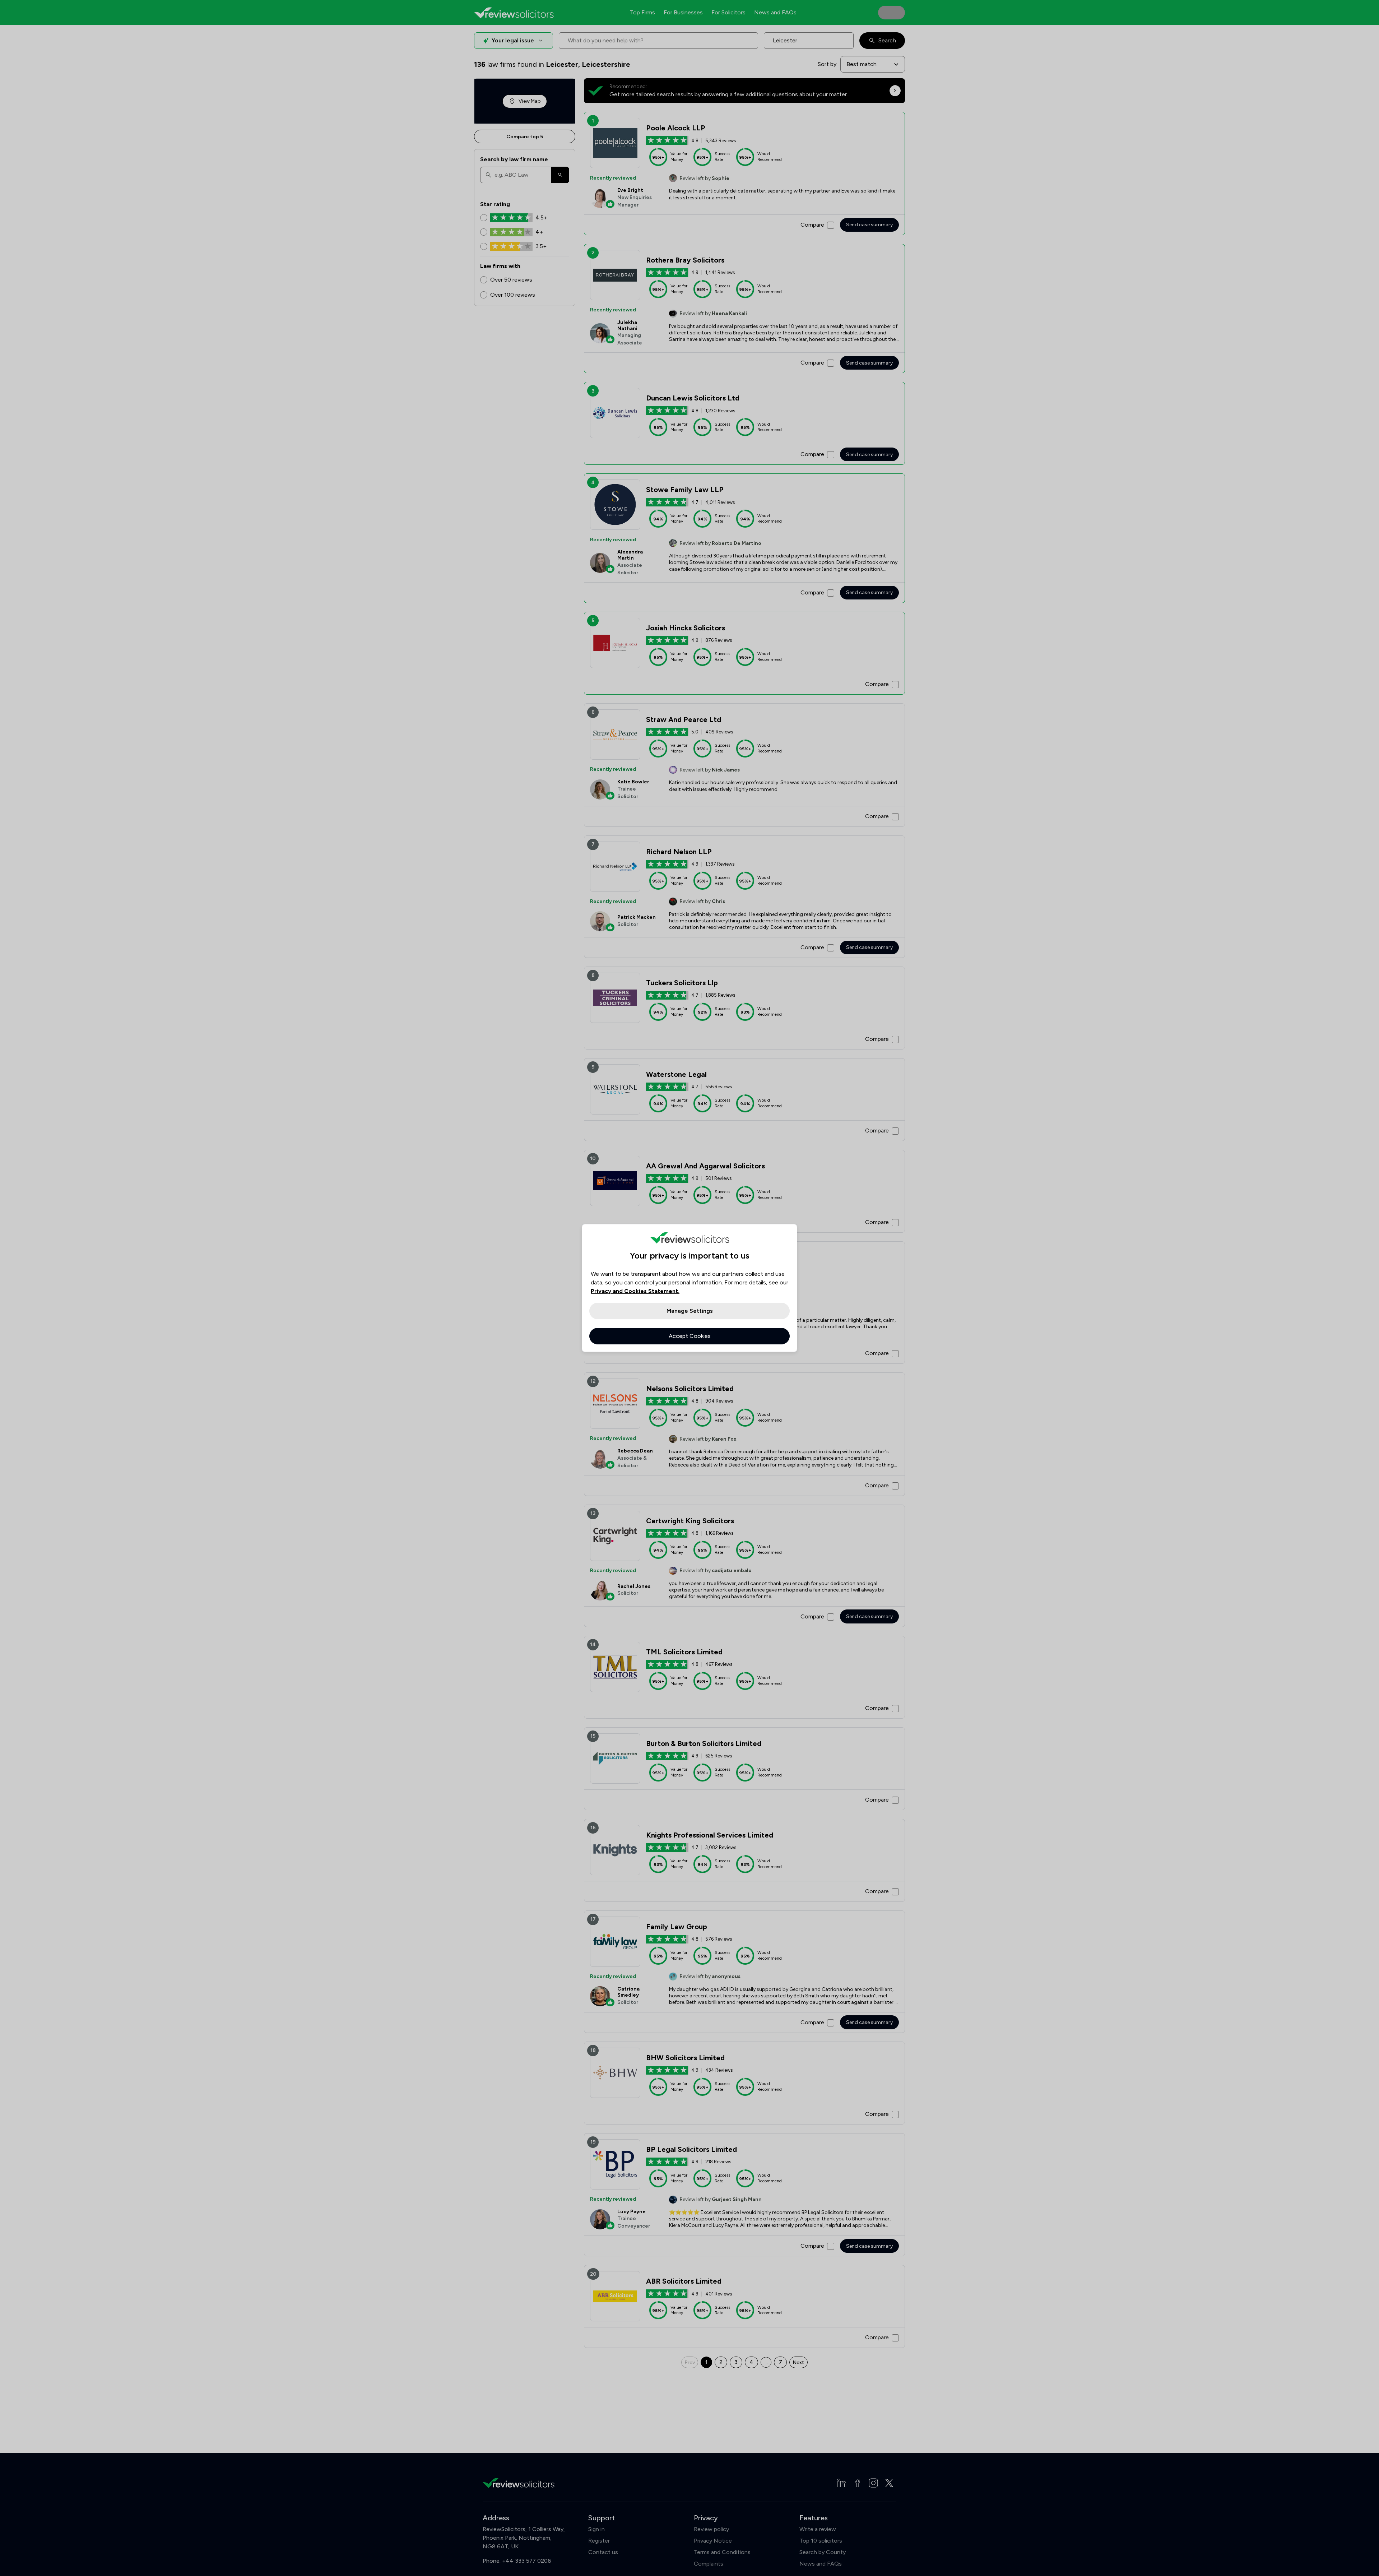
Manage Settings (690, 1311)
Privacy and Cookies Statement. (635, 1291)
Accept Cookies (690, 1336)
